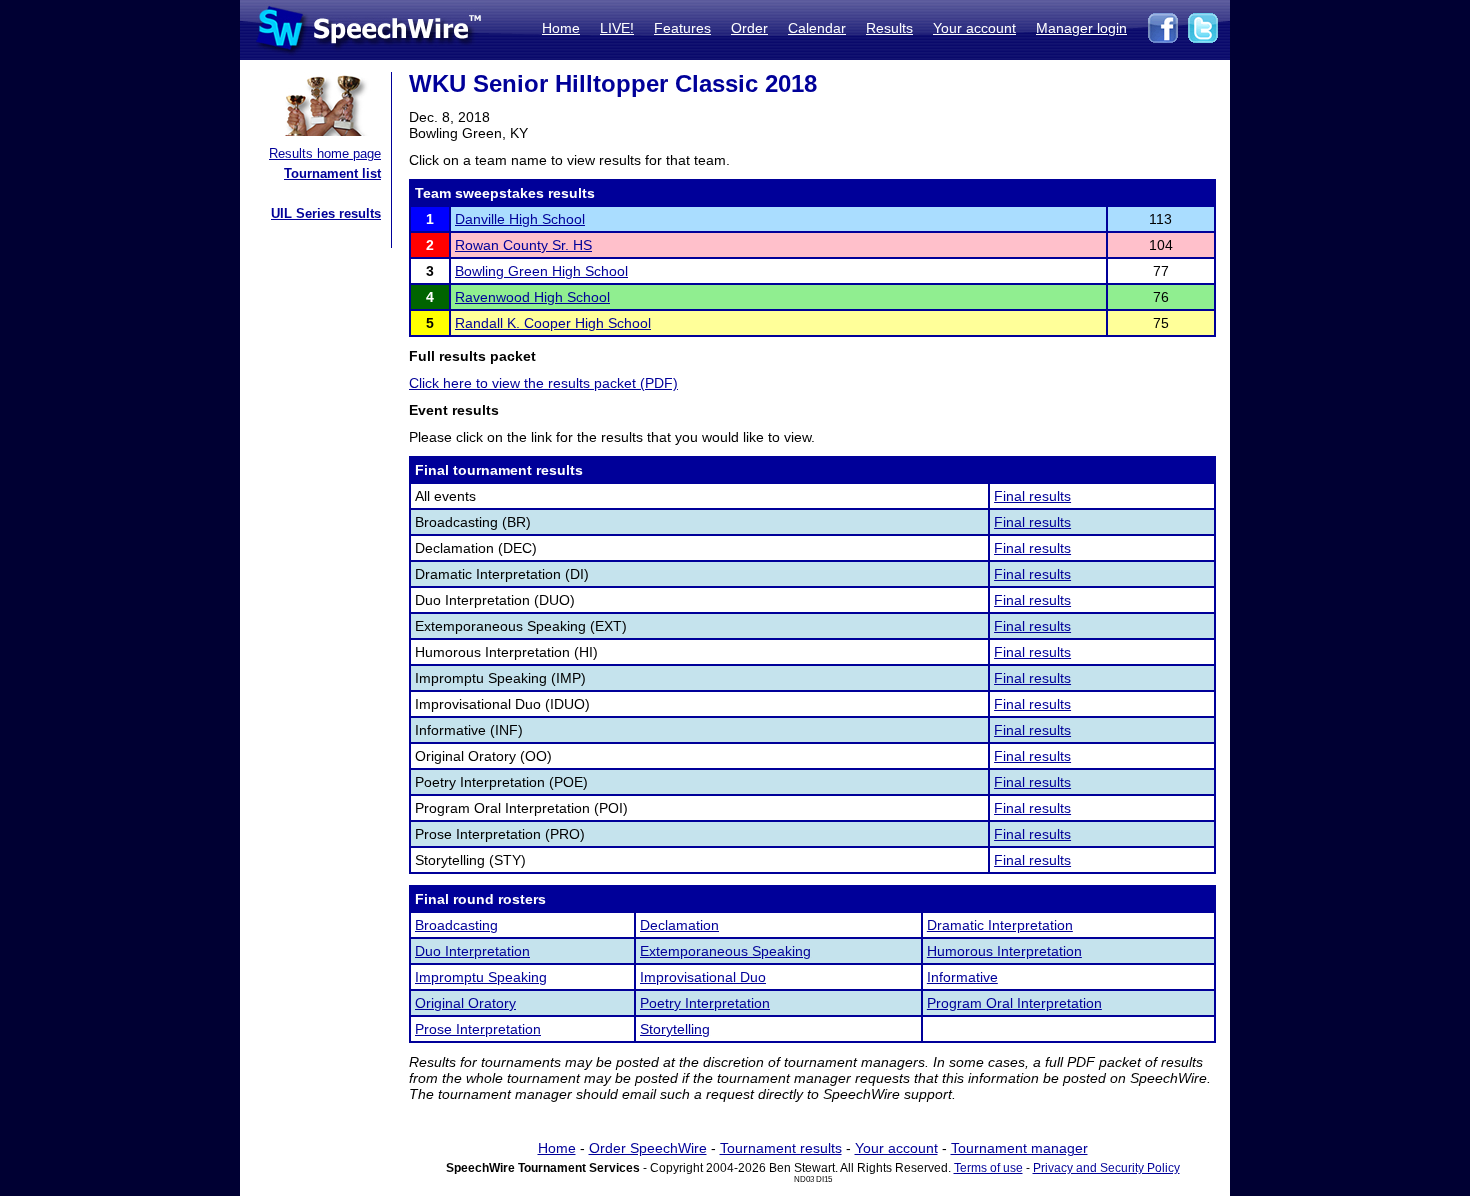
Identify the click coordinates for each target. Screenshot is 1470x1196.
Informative (962, 977)
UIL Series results (326, 213)
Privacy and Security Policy (1106, 1168)
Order (749, 28)
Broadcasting (456, 925)
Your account (974, 28)
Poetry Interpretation (705, 1003)
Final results (1032, 496)
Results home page (325, 153)
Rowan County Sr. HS (523, 245)
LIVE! (617, 28)
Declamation (679, 925)
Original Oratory (465, 1003)
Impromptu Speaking (481, 977)
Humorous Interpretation (1004, 951)
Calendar (817, 28)
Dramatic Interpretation (1000, 925)
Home (561, 28)
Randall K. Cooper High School (553, 323)
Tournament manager (1019, 1148)
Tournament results (781, 1148)
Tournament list (332, 173)
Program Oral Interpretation (1014, 1003)
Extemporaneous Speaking (725, 951)
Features (682, 28)
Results (889, 28)
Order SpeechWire (648, 1148)
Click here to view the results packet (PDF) (543, 383)
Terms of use (988, 1168)
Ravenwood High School (532, 297)
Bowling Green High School (541, 271)
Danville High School (520, 219)
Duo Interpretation (472, 951)
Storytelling (675, 1029)
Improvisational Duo (703, 977)
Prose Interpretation (478, 1029)
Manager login (1081, 28)
